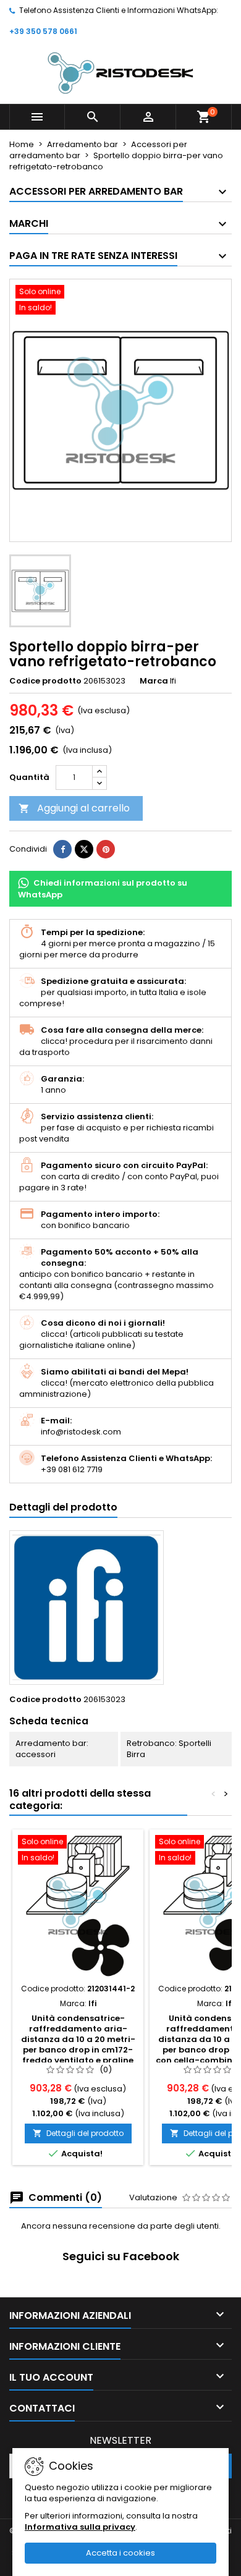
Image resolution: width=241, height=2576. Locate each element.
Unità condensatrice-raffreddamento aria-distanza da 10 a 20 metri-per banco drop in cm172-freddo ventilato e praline (78, 2039)
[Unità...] (78, 1906)
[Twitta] (84, 849)
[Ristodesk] (120, 73)
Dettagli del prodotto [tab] (63, 1507)
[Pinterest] (106, 849)
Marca (154, 681)
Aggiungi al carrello (74, 808)
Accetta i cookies (120, 2553)
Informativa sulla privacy (80, 2527)
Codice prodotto (45, 681)
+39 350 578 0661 (43, 31)
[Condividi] (62, 849)
